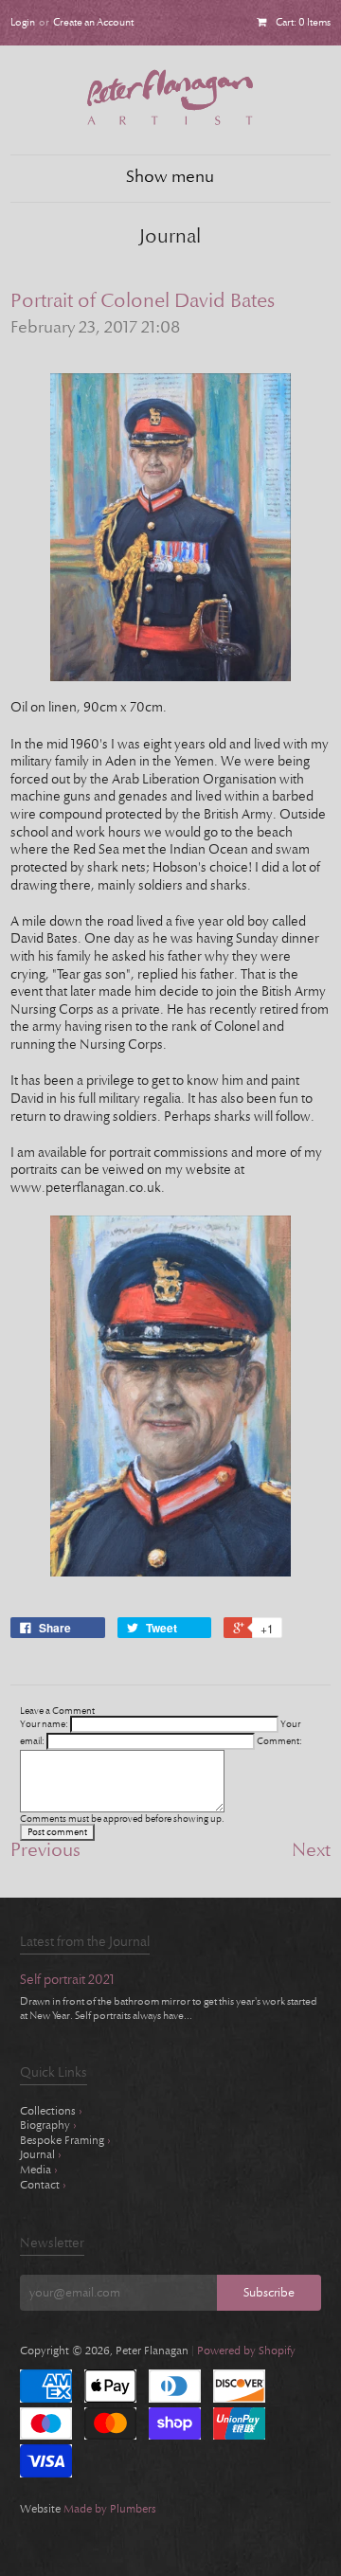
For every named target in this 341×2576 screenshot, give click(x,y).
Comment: (279, 1741)
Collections (51, 2111)
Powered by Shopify (246, 2351)
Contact (43, 2185)
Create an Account (93, 22)
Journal (41, 2154)
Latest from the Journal (85, 1942)
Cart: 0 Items (303, 22)
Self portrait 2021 (67, 1981)
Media (39, 2170)
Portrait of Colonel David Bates (143, 301)
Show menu (170, 177)
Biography (48, 2125)
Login (23, 22)
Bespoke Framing (65, 2140)
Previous (45, 1850)
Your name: (44, 1724)
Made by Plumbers (110, 2509)
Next (311, 1850)
